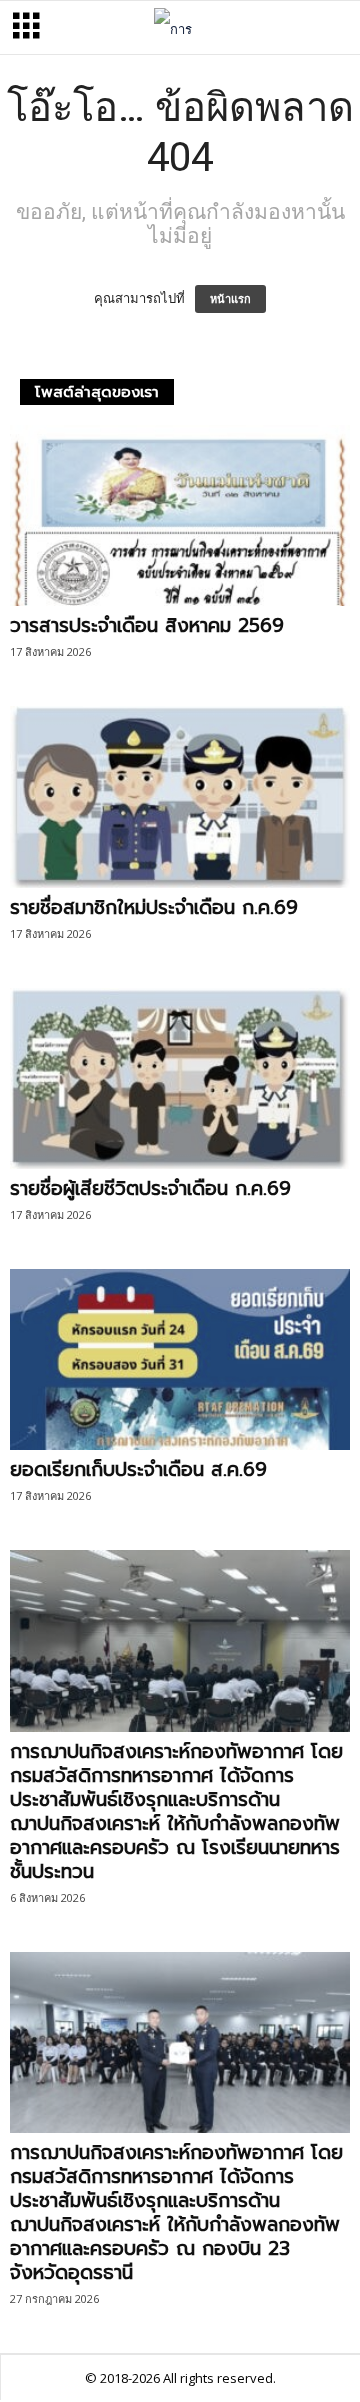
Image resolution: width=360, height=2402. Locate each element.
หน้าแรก (230, 299)
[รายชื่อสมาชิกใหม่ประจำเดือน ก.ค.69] (180, 796)
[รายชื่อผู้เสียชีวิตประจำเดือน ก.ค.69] (180, 1078)
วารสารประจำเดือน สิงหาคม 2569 (147, 625)
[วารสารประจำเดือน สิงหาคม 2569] (180, 515)
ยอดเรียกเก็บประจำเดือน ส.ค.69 (138, 1469)
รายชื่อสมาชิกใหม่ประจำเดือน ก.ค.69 (154, 907)
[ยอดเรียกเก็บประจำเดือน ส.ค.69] (180, 1359)
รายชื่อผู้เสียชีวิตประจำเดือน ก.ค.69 (150, 1188)
